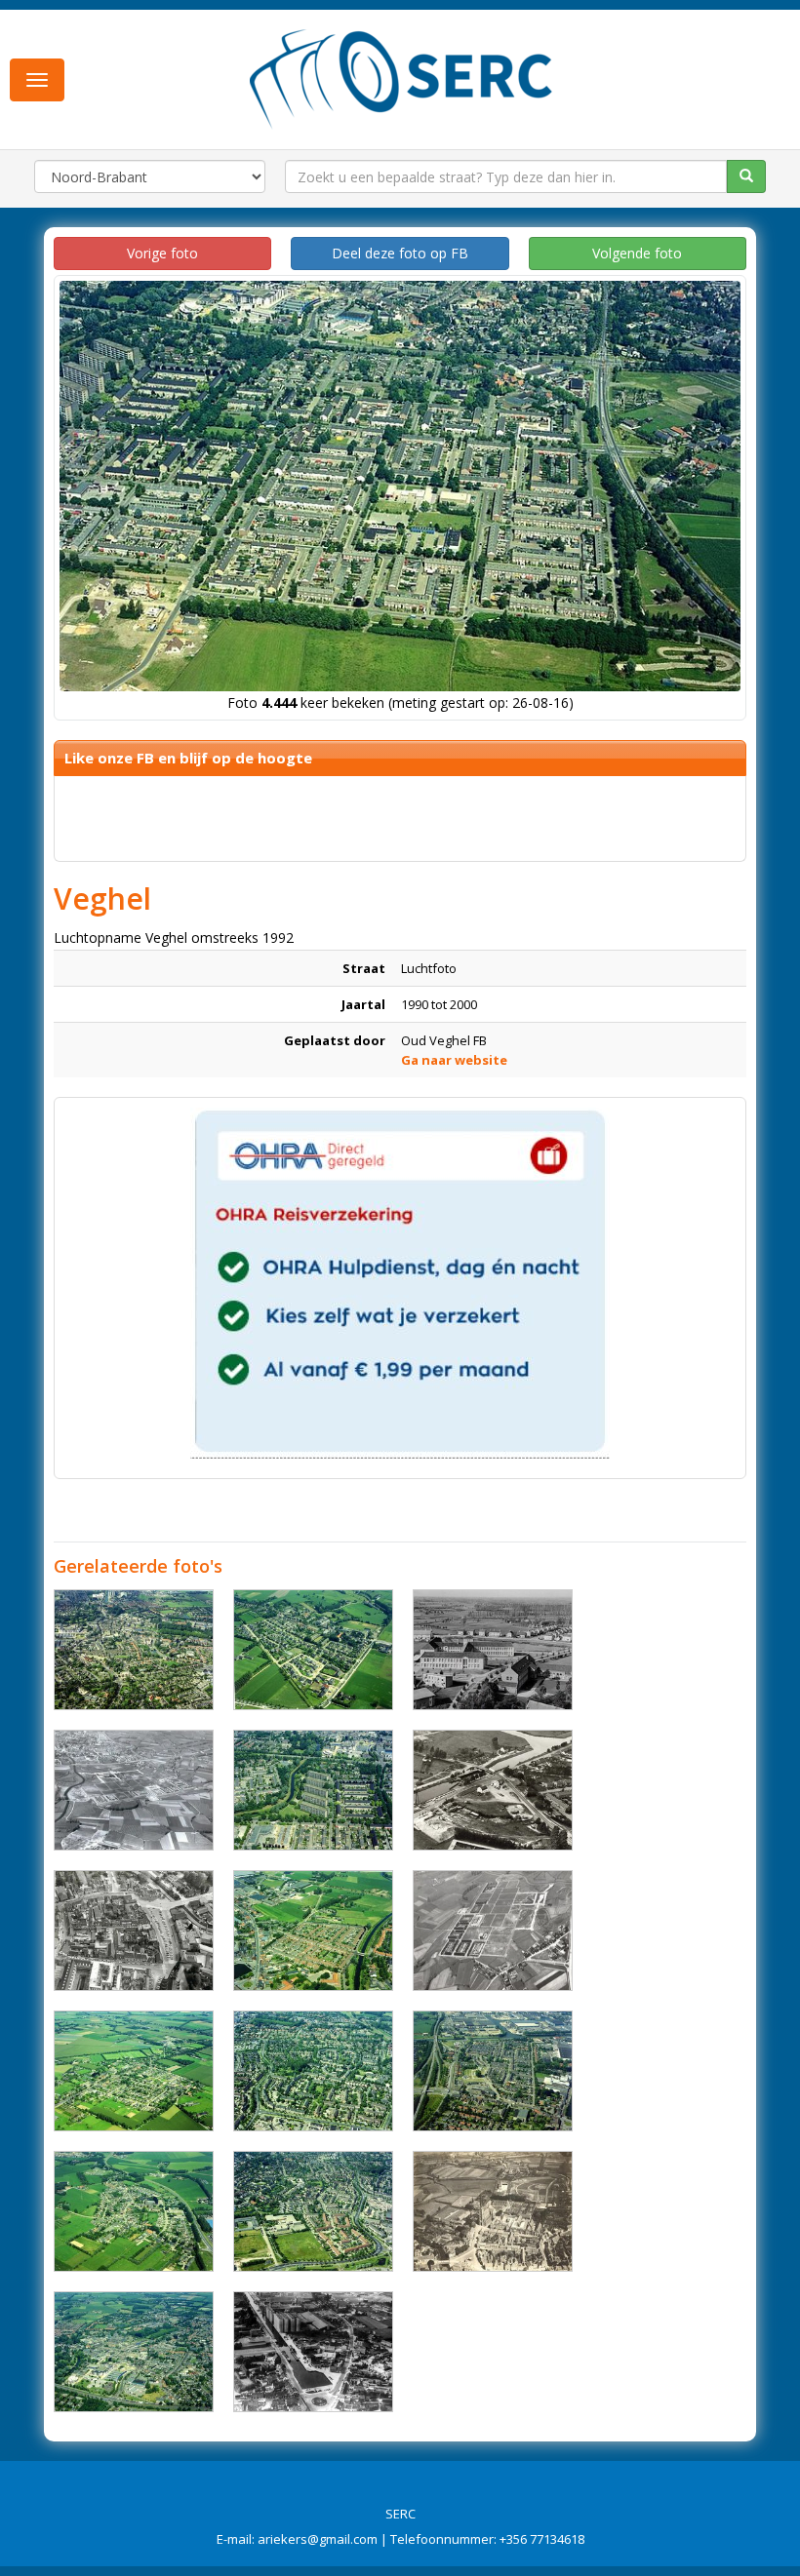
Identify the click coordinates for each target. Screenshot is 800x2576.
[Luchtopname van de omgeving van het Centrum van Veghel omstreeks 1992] (134, 2352)
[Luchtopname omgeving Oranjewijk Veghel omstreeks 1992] (313, 1931)
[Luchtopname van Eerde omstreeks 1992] (134, 2211)
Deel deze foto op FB (400, 253)
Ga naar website (454, 1060)
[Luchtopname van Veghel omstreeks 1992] (313, 1790)
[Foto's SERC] (401, 77)
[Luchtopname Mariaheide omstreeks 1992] (134, 2071)
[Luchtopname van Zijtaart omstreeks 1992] (313, 1650)
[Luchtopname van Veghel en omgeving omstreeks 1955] (134, 1790)
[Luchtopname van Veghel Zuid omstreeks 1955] (493, 1931)
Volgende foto (637, 253)
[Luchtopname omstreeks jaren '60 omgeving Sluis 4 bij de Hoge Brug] (493, 1790)
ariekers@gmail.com (318, 2539)
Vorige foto (162, 253)
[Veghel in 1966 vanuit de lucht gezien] (134, 1931)
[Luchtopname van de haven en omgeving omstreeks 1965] (313, 2352)
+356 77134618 (542, 2539)
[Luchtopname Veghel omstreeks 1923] (493, 2211)
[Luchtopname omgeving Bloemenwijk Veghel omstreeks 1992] (493, 2071)
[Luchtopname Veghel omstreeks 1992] (313, 2071)
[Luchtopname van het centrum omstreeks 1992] (134, 1650)
